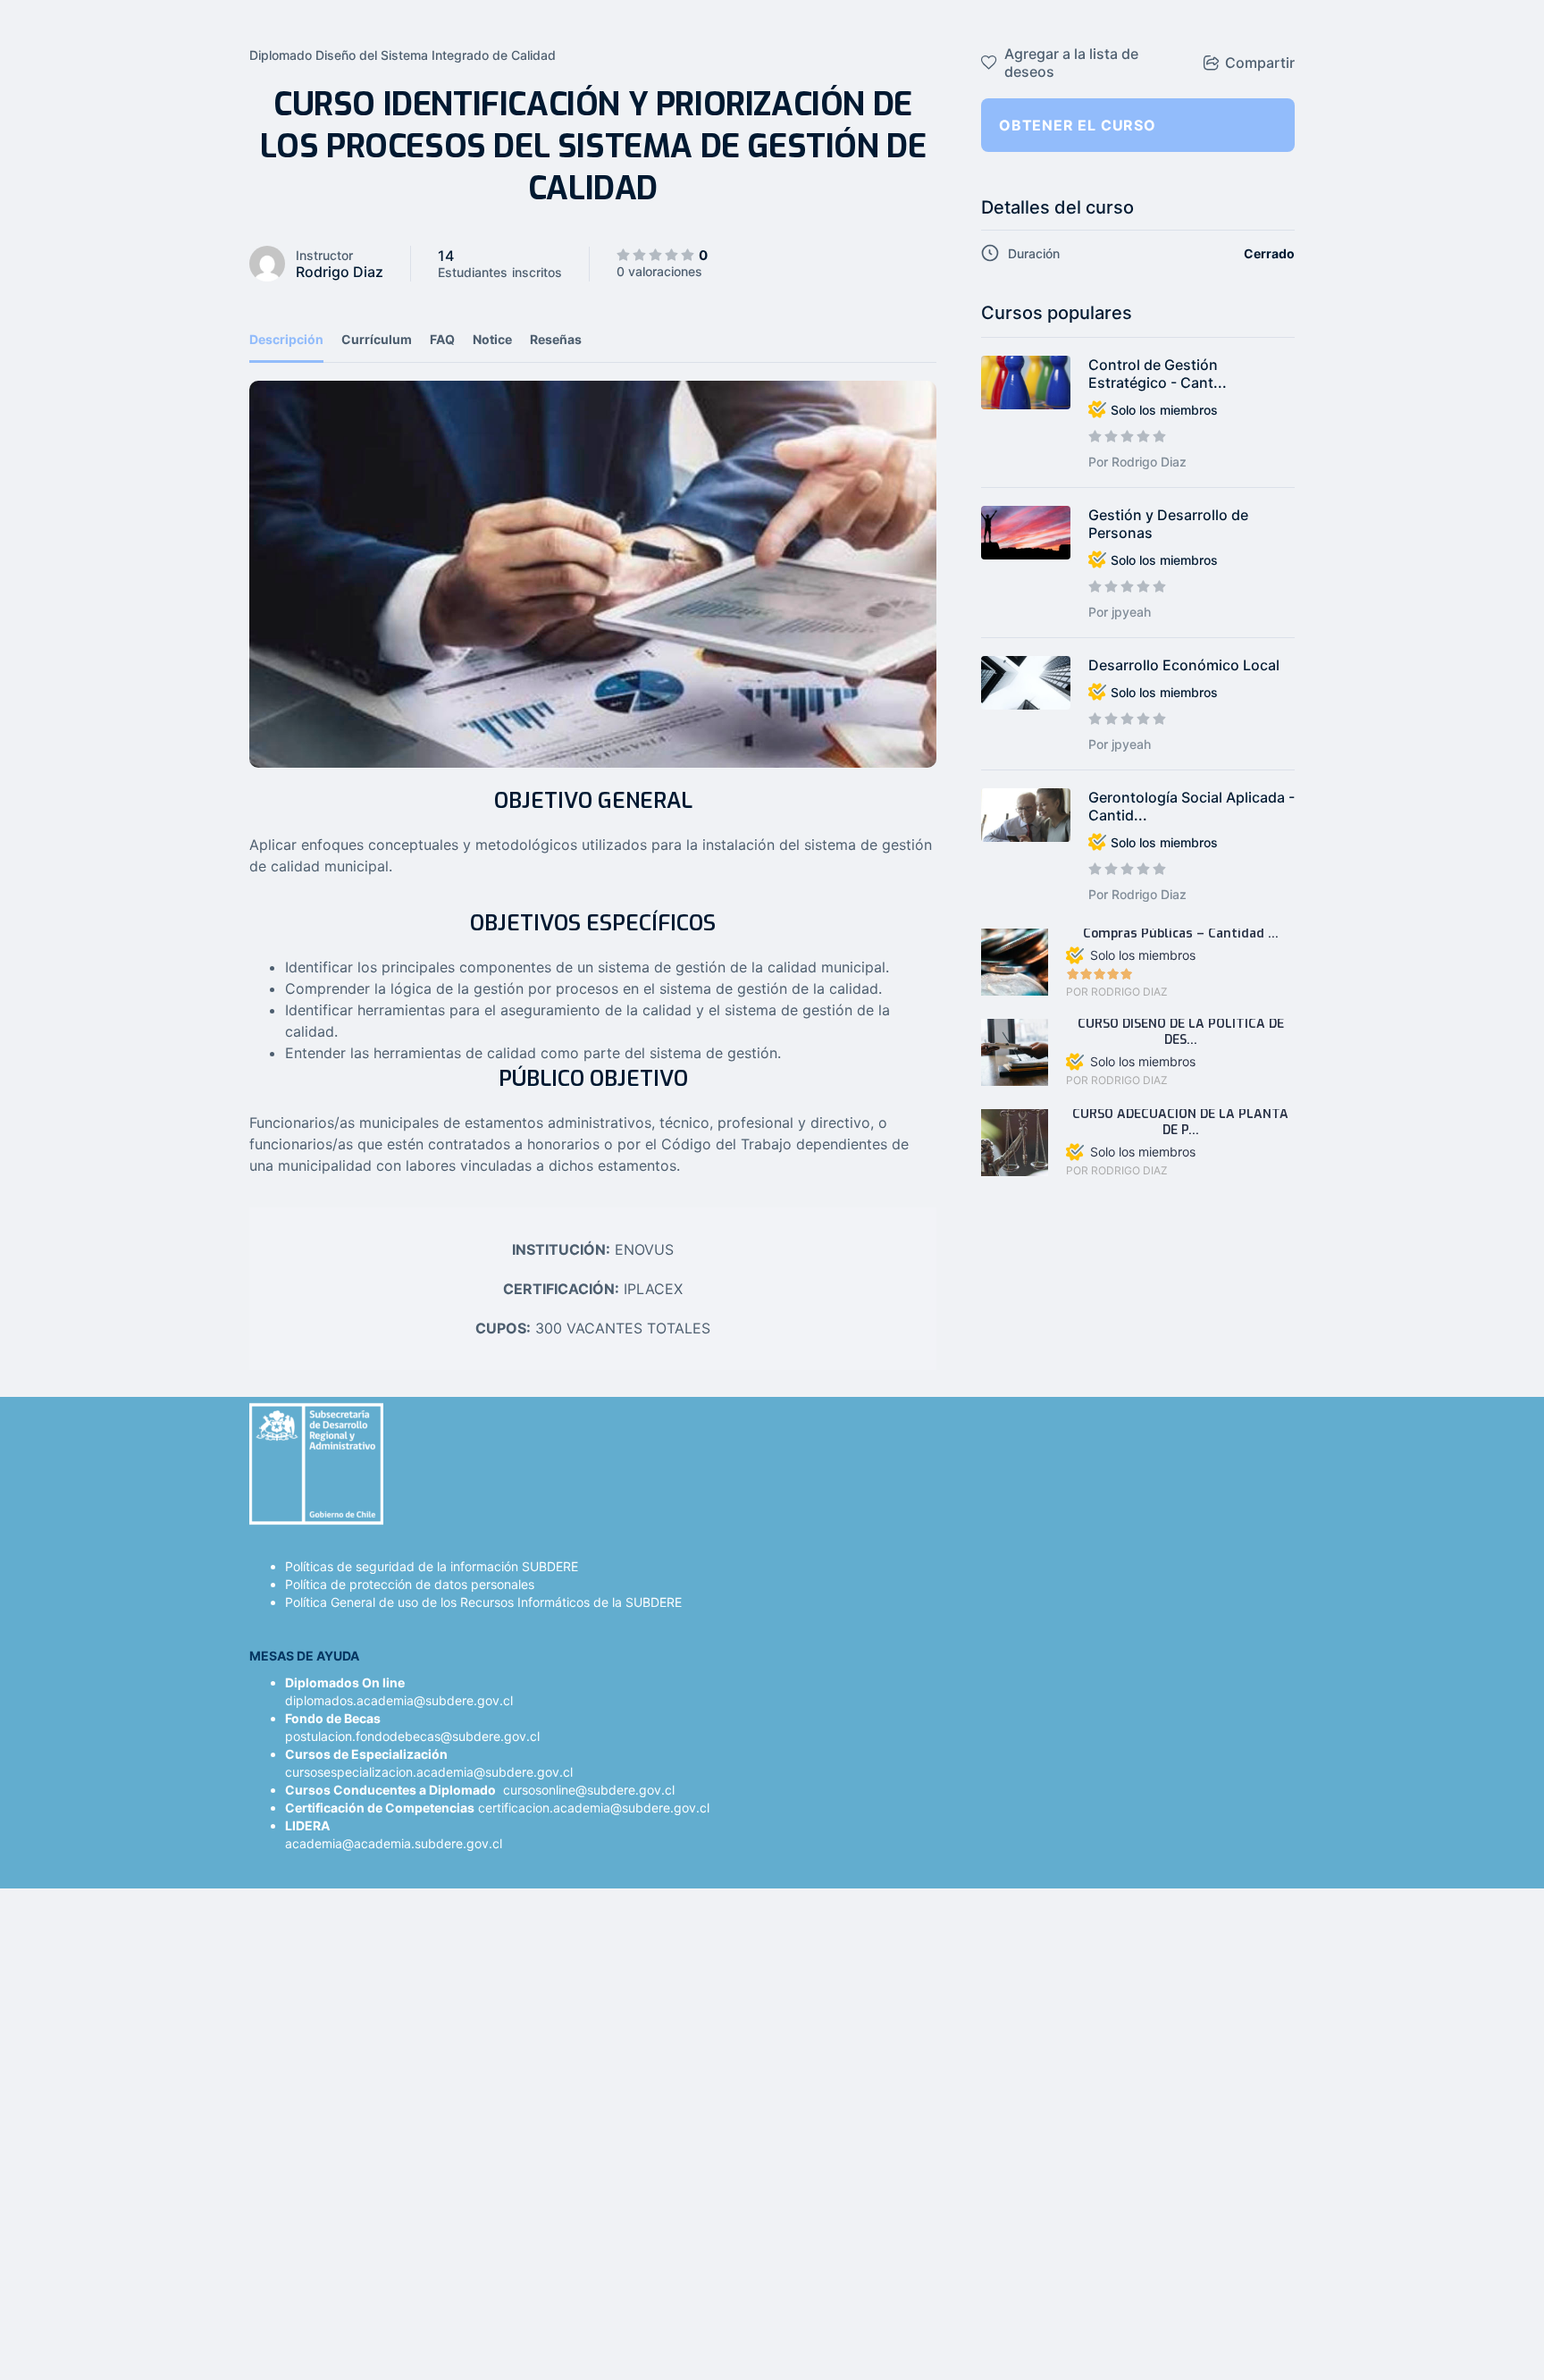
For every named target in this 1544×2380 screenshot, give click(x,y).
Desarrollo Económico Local (1184, 665)
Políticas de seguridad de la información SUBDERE (432, 1566)
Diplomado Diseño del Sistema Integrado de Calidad (403, 55)
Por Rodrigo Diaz (1137, 462)
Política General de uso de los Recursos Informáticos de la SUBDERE (483, 1602)
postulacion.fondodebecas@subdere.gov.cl (412, 1736)
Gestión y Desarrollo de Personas (1168, 524)
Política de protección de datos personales (410, 1584)
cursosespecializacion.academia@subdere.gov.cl (429, 1772)
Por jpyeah (1120, 612)
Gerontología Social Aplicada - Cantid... (1192, 806)
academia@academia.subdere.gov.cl (394, 1843)
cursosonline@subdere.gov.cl (589, 1790)
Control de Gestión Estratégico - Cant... (1158, 374)
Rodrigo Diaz (340, 272)
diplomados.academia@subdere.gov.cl (399, 1700)
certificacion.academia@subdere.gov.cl (594, 1808)
